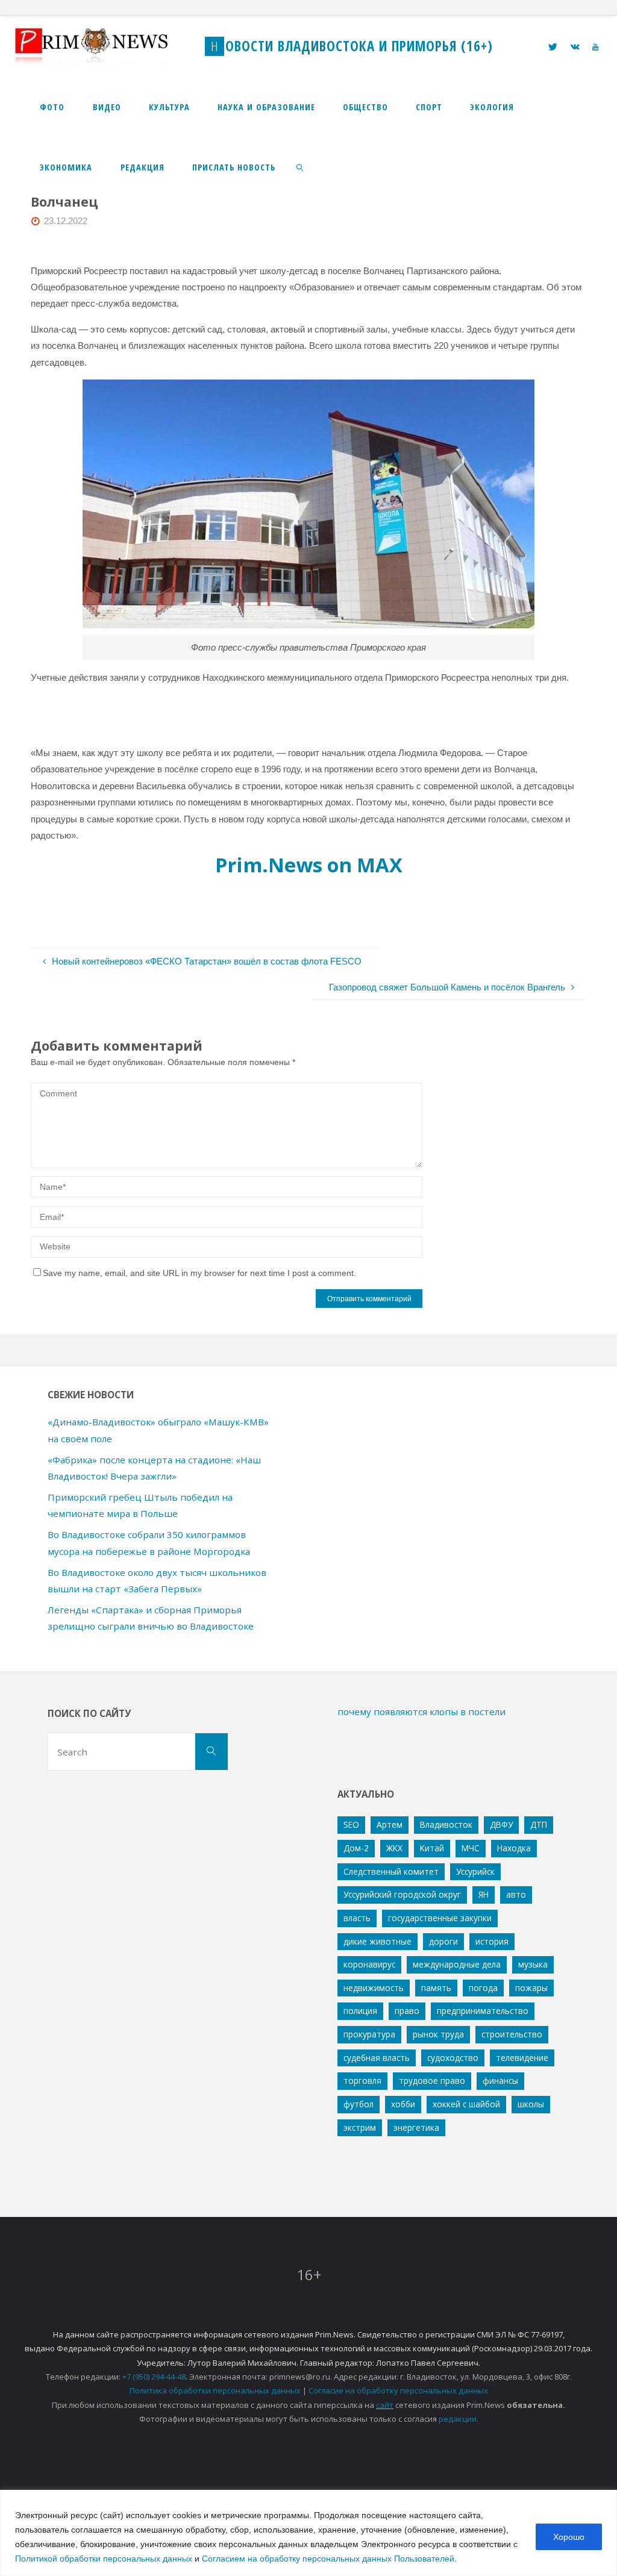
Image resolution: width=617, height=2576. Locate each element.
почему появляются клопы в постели (421, 1712)
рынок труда (438, 2034)
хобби (403, 2104)
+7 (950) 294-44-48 (154, 2377)
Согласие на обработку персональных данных (398, 2390)
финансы (500, 2080)
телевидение (522, 2058)
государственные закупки (440, 1918)
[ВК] (575, 47)
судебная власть (377, 2058)
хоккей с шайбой (466, 2104)
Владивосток (446, 1824)
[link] (300, 167)
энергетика (416, 2127)
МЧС (471, 1848)
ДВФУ (501, 1824)
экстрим (360, 2127)
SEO (351, 1824)
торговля (362, 2080)
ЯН (484, 1894)
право (407, 2011)
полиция (360, 2011)
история (492, 1941)
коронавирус (369, 1964)
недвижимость (374, 1988)
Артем (390, 1824)
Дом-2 (356, 1848)
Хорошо (569, 2537)
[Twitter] (553, 47)
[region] (308, 2533)
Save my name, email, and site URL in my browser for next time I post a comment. (199, 1273)
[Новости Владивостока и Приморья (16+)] (104, 46)
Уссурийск (475, 1871)
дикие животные (377, 1941)
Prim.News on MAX (309, 865)
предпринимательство (483, 2011)
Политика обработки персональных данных (215, 2390)
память (436, 1988)
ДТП (539, 1824)
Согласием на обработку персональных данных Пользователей (328, 2559)
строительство (512, 2034)
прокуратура (369, 2034)
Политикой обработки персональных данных (104, 2559)
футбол (359, 2104)
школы (531, 2104)
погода (483, 1988)
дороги (443, 1941)
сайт (385, 2405)
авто (516, 1894)
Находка (514, 1848)
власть (357, 1918)
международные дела (457, 1964)
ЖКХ (394, 1848)
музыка (533, 1964)
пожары (531, 1988)
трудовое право (432, 2080)
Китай (432, 1848)
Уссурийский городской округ (402, 1894)
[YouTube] (595, 47)
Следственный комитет (391, 1871)
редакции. (459, 2419)
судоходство (453, 2058)
